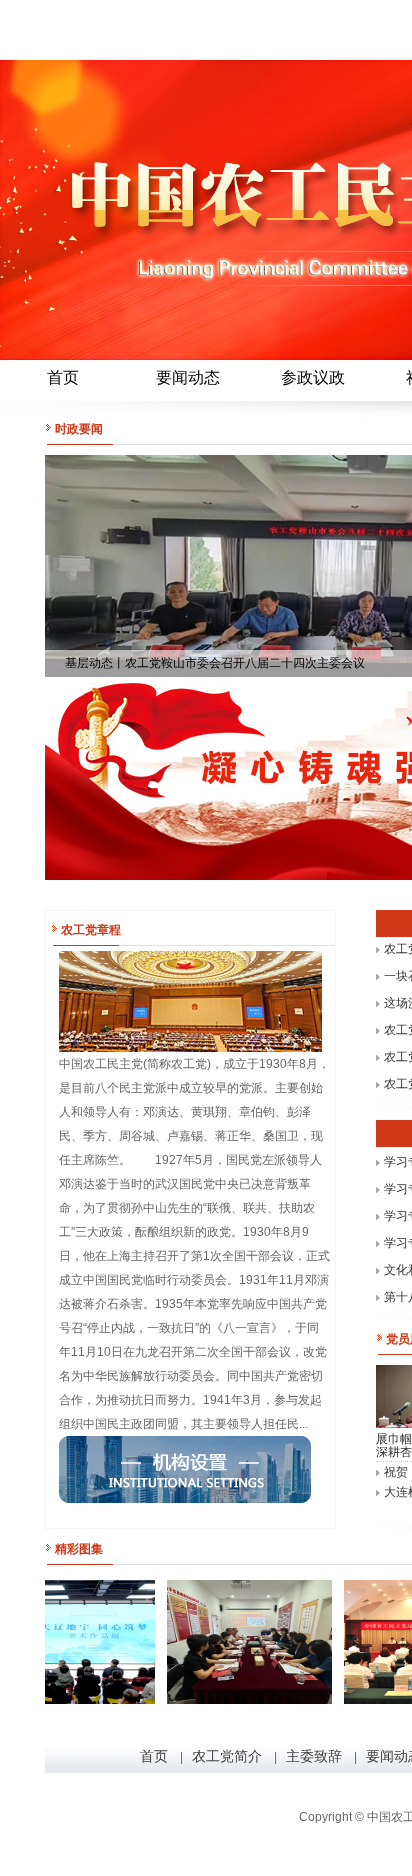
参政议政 (313, 377)
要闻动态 (188, 377)
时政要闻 (79, 429)
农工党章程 (91, 930)
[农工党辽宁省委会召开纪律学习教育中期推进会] (233, 1642)
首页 (63, 377)
